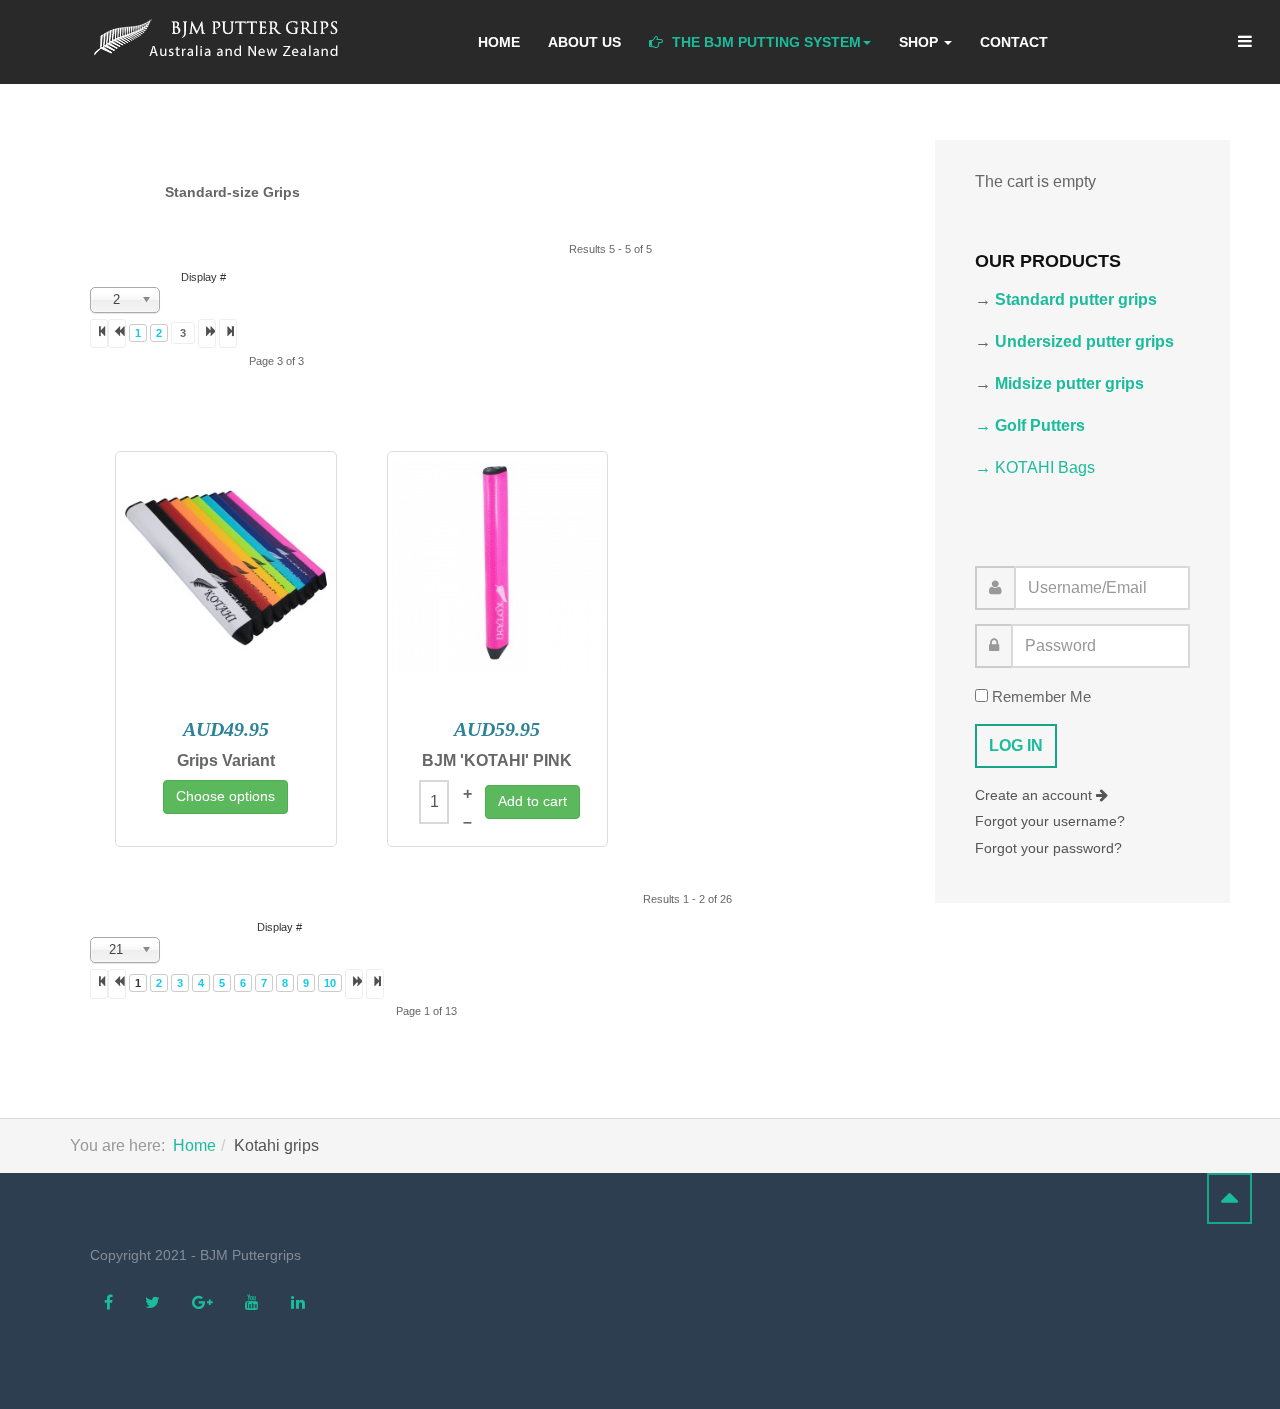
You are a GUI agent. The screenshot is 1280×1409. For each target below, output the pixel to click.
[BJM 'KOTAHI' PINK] (498, 568)
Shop (920, 42)
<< (99, 333)
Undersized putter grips (1084, 341)
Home (499, 42)
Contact (1014, 42)
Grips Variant (226, 760)
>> (375, 983)
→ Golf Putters (1030, 425)
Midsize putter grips (1069, 383)
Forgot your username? (1050, 821)
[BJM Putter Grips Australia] (222, 39)
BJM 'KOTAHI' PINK (497, 760)
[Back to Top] (1229, 1198)
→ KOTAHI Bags (1035, 467)
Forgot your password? (1048, 848)
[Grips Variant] (226, 568)
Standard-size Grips (232, 192)
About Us (584, 42)
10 (330, 983)
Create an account (1035, 795)
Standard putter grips (1076, 299)
